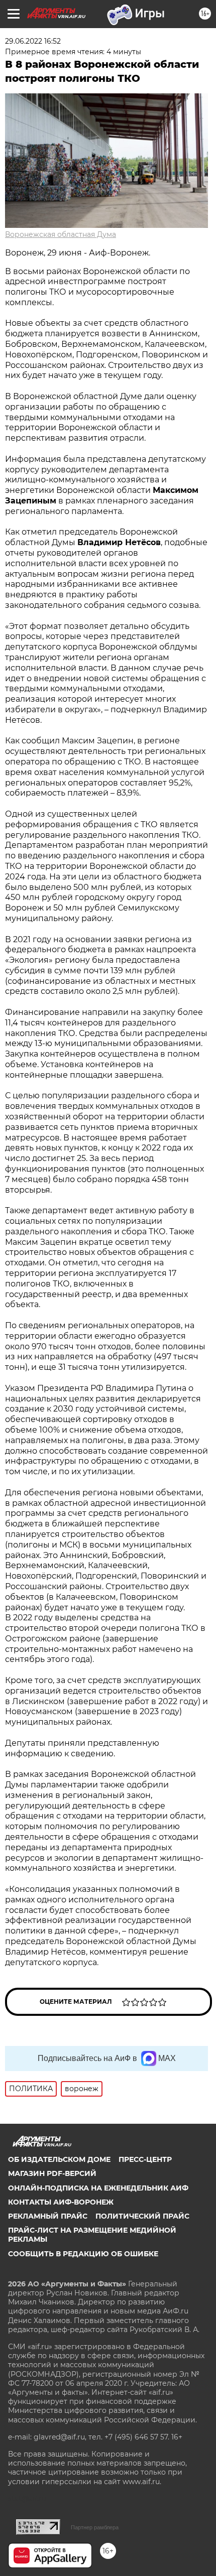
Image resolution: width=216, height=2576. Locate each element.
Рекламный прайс (48, 2216)
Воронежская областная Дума (61, 234)
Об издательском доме (59, 2159)
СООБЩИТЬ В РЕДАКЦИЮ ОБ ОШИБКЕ (83, 2254)
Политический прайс (142, 2216)
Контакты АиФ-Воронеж (61, 2202)
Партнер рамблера (95, 2527)
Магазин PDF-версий (52, 2173)
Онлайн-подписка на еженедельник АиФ (98, 2188)
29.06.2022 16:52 (33, 41)
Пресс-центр (145, 2159)
